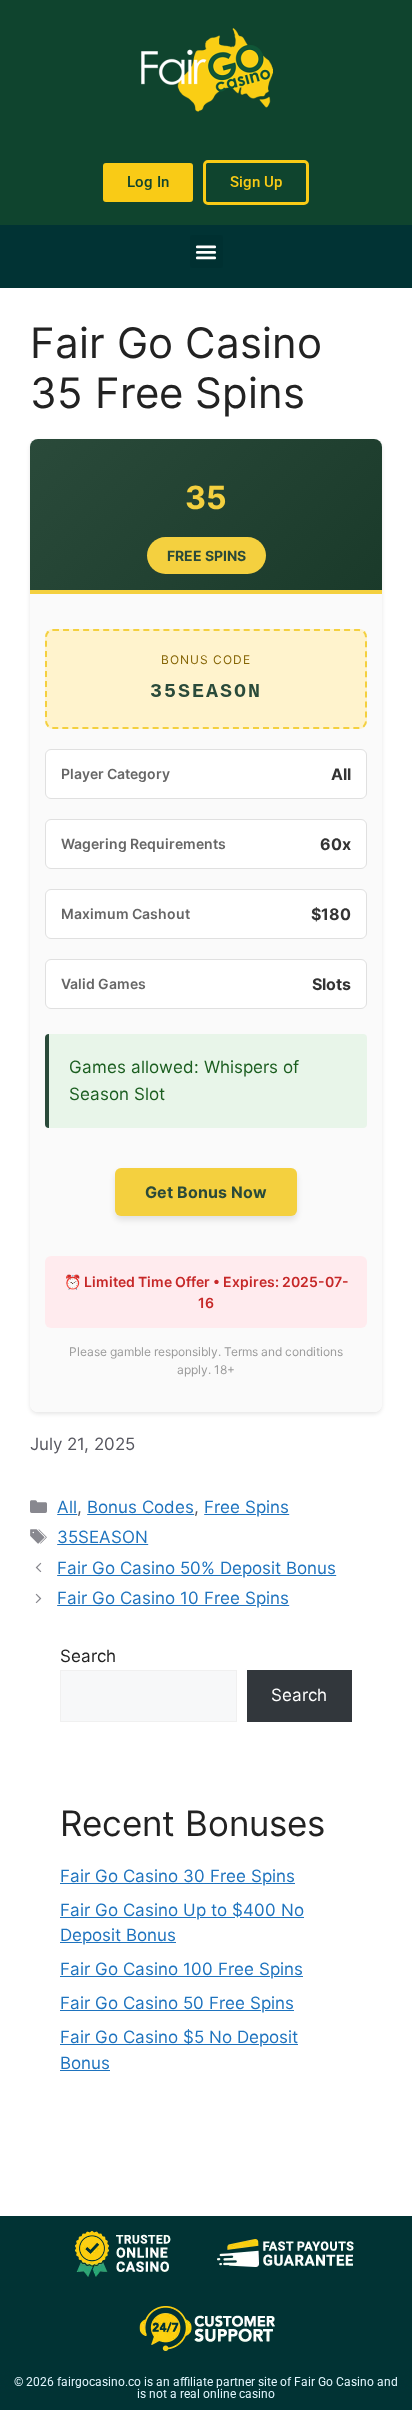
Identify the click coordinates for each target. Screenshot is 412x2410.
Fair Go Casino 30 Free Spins (177, 1876)
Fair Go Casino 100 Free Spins (181, 1969)
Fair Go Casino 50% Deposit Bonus (196, 1568)
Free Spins (246, 1507)
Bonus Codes (140, 1507)
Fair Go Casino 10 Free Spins (173, 1598)
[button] (206, 251)
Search (88, 1656)
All (67, 1507)
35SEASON (102, 1537)
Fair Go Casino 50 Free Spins (177, 2003)
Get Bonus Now (206, 1192)
